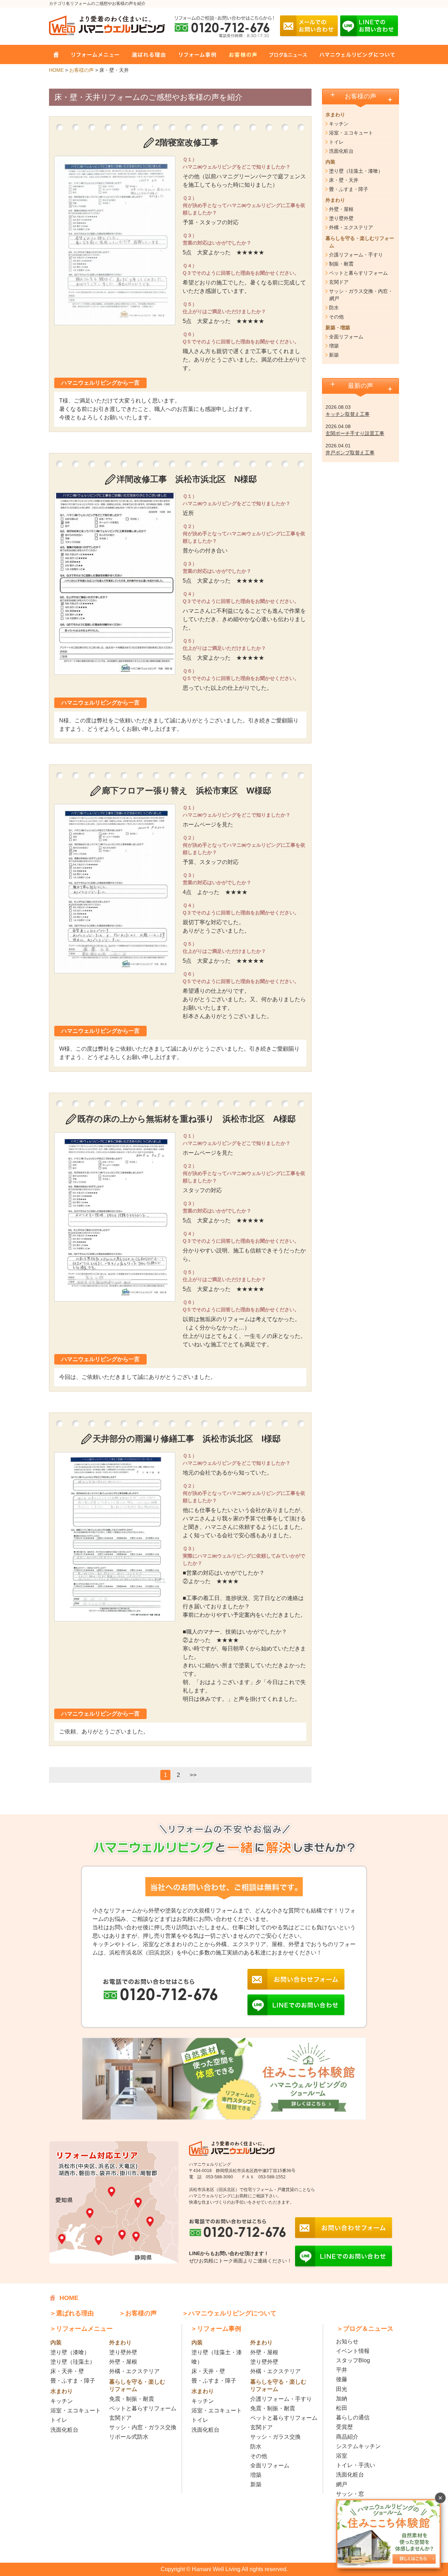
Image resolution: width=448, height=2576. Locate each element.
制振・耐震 (341, 264)
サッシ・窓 (350, 2494)
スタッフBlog (353, 2360)
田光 (342, 2389)
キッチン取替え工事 (348, 414)
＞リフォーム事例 (216, 2329)
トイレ (336, 142)
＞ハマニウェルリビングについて (229, 2313)
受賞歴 (344, 2427)
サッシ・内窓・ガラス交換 (143, 2427)
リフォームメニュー (92, 54)
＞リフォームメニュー (81, 2329)
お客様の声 (239, 54)
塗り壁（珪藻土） (73, 2362)
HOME (56, 54)
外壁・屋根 (341, 209)
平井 (342, 2370)
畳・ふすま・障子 (349, 189)
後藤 (342, 2379)
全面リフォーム (346, 337)
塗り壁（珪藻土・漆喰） (356, 171)
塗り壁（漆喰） (70, 2352)
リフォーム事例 (192, 54)
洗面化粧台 (341, 151)
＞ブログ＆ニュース (365, 2329)
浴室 (342, 2456)
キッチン (339, 124)
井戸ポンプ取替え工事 (350, 453)
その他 (336, 317)
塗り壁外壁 (341, 218)
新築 (334, 355)
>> (193, 1775)
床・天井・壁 (67, 2371)
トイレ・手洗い (356, 2465)
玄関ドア (339, 282)
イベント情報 (353, 2351)
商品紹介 (347, 2437)
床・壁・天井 (344, 180)
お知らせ (347, 2341)
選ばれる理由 (145, 54)
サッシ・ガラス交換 (275, 2437)
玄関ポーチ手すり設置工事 (355, 433)
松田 (342, 2408)
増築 (334, 346)
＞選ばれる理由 (72, 2313)
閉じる (440, 2498)
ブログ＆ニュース (284, 54)
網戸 (342, 2484)
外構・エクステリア (351, 227)
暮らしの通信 (353, 2417)
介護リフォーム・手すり (356, 255)
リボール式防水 (129, 2437)
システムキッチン (358, 2446)
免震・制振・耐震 (132, 2399)
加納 (342, 2399)
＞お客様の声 (138, 2313)
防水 (334, 308)
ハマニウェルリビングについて (352, 54)
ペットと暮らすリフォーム (358, 273)
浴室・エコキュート (351, 133)
